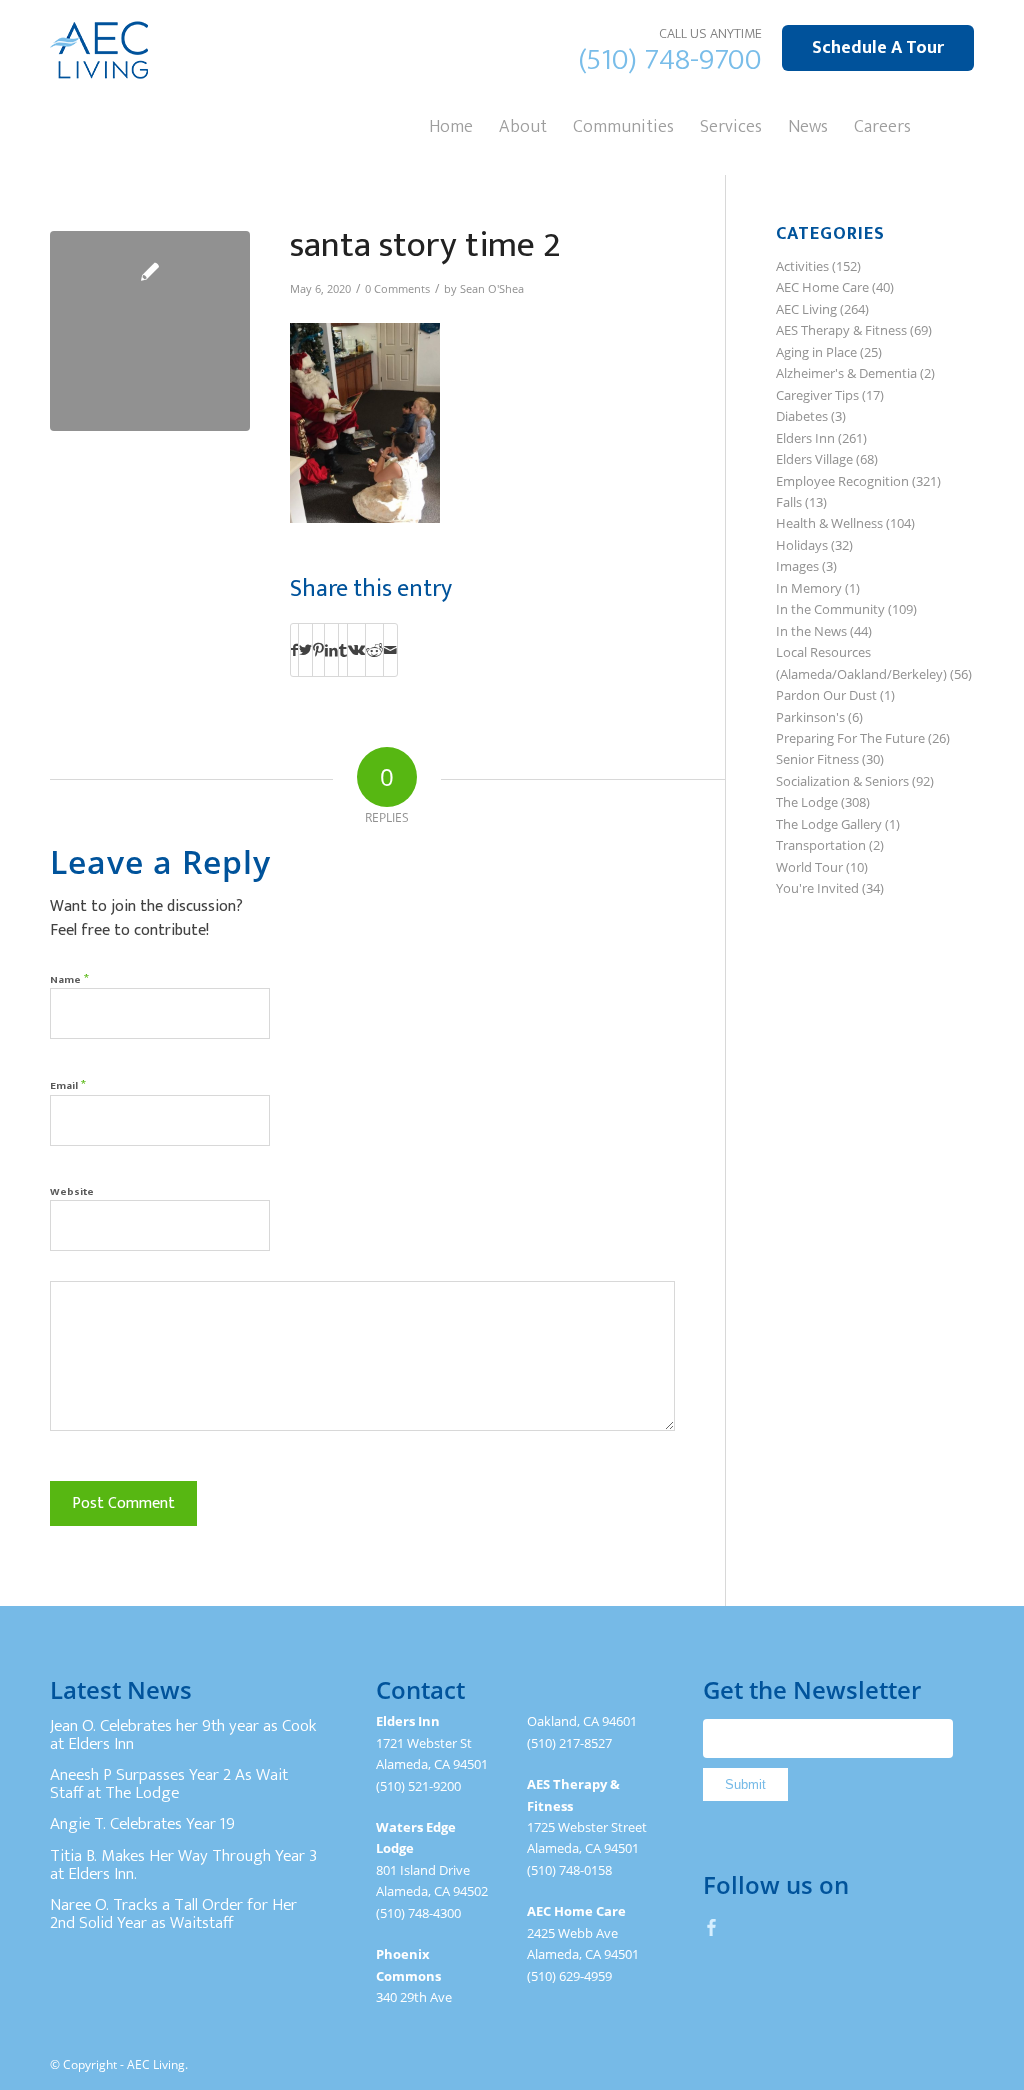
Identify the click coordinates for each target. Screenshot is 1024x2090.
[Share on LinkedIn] (331, 650)
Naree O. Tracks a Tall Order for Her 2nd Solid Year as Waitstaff (173, 1914)
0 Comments (397, 289)
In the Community (830, 609)
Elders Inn (805, 438)
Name (69, 978)
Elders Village (814, 459)
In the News (811, 631)
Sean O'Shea (492, 289)
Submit (745, 1784)
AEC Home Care (822, 287)
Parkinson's (810, 717)
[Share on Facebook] (294, 650)
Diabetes (802, 416)
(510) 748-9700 (670, 60)
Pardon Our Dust (826, 695)
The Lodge (807, 802)
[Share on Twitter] (305, 650)
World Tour (809, 867)
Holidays (802, 545)
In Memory (809, 588)
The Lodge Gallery (829, 824)
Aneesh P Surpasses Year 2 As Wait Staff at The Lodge (169, 1784)
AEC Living (806, 309)
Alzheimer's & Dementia (846, 373)
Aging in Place (816, 352)
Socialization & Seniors (842, 781)
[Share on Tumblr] (343, 650)
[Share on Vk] (356, 650)
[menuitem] (451, 125)
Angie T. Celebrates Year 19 (142, 1824)
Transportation (821, 845)
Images (797, 566)
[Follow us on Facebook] (712, 1927)
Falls (789, 502)
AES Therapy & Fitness (841, 330)
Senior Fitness (817, 759)
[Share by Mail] (390, 650)
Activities (802, 266)
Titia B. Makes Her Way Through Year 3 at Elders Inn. (183, 1865)
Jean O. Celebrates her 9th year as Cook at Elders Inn (183, 1735)
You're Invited (817, 888)
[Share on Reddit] (374, 650)
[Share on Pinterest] (318, 650)
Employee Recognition (842, 481)
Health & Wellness (829, 523)
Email (68, 1084)
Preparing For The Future (850, 738)
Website (72, 1192)
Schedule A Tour (878, 48)
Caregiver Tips (817, 395)
